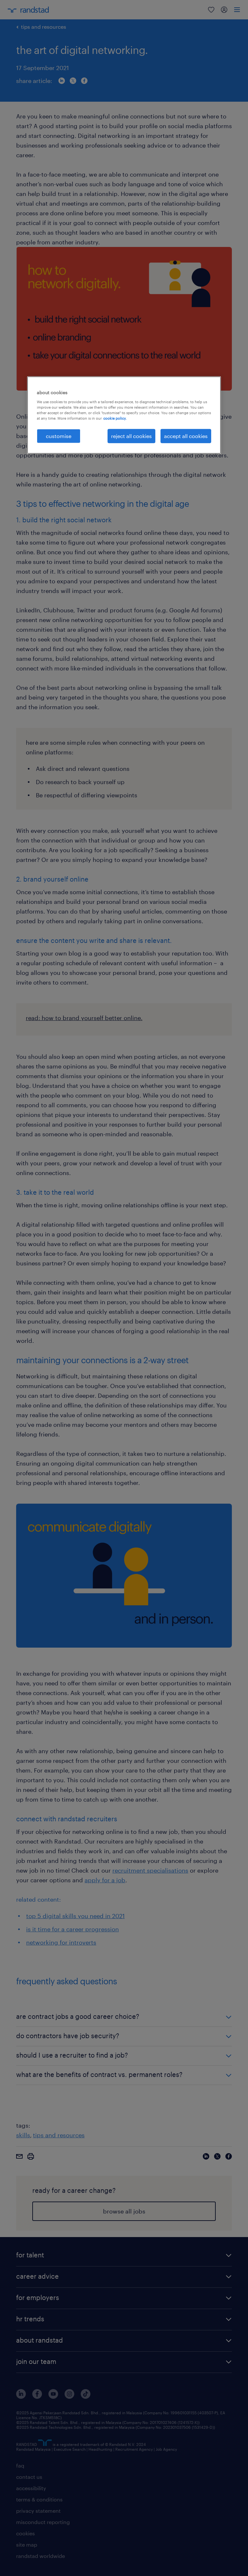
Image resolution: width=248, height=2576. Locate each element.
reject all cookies (131, 436)
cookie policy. (115, 418)
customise (59, 436)
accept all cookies (186, 436)
